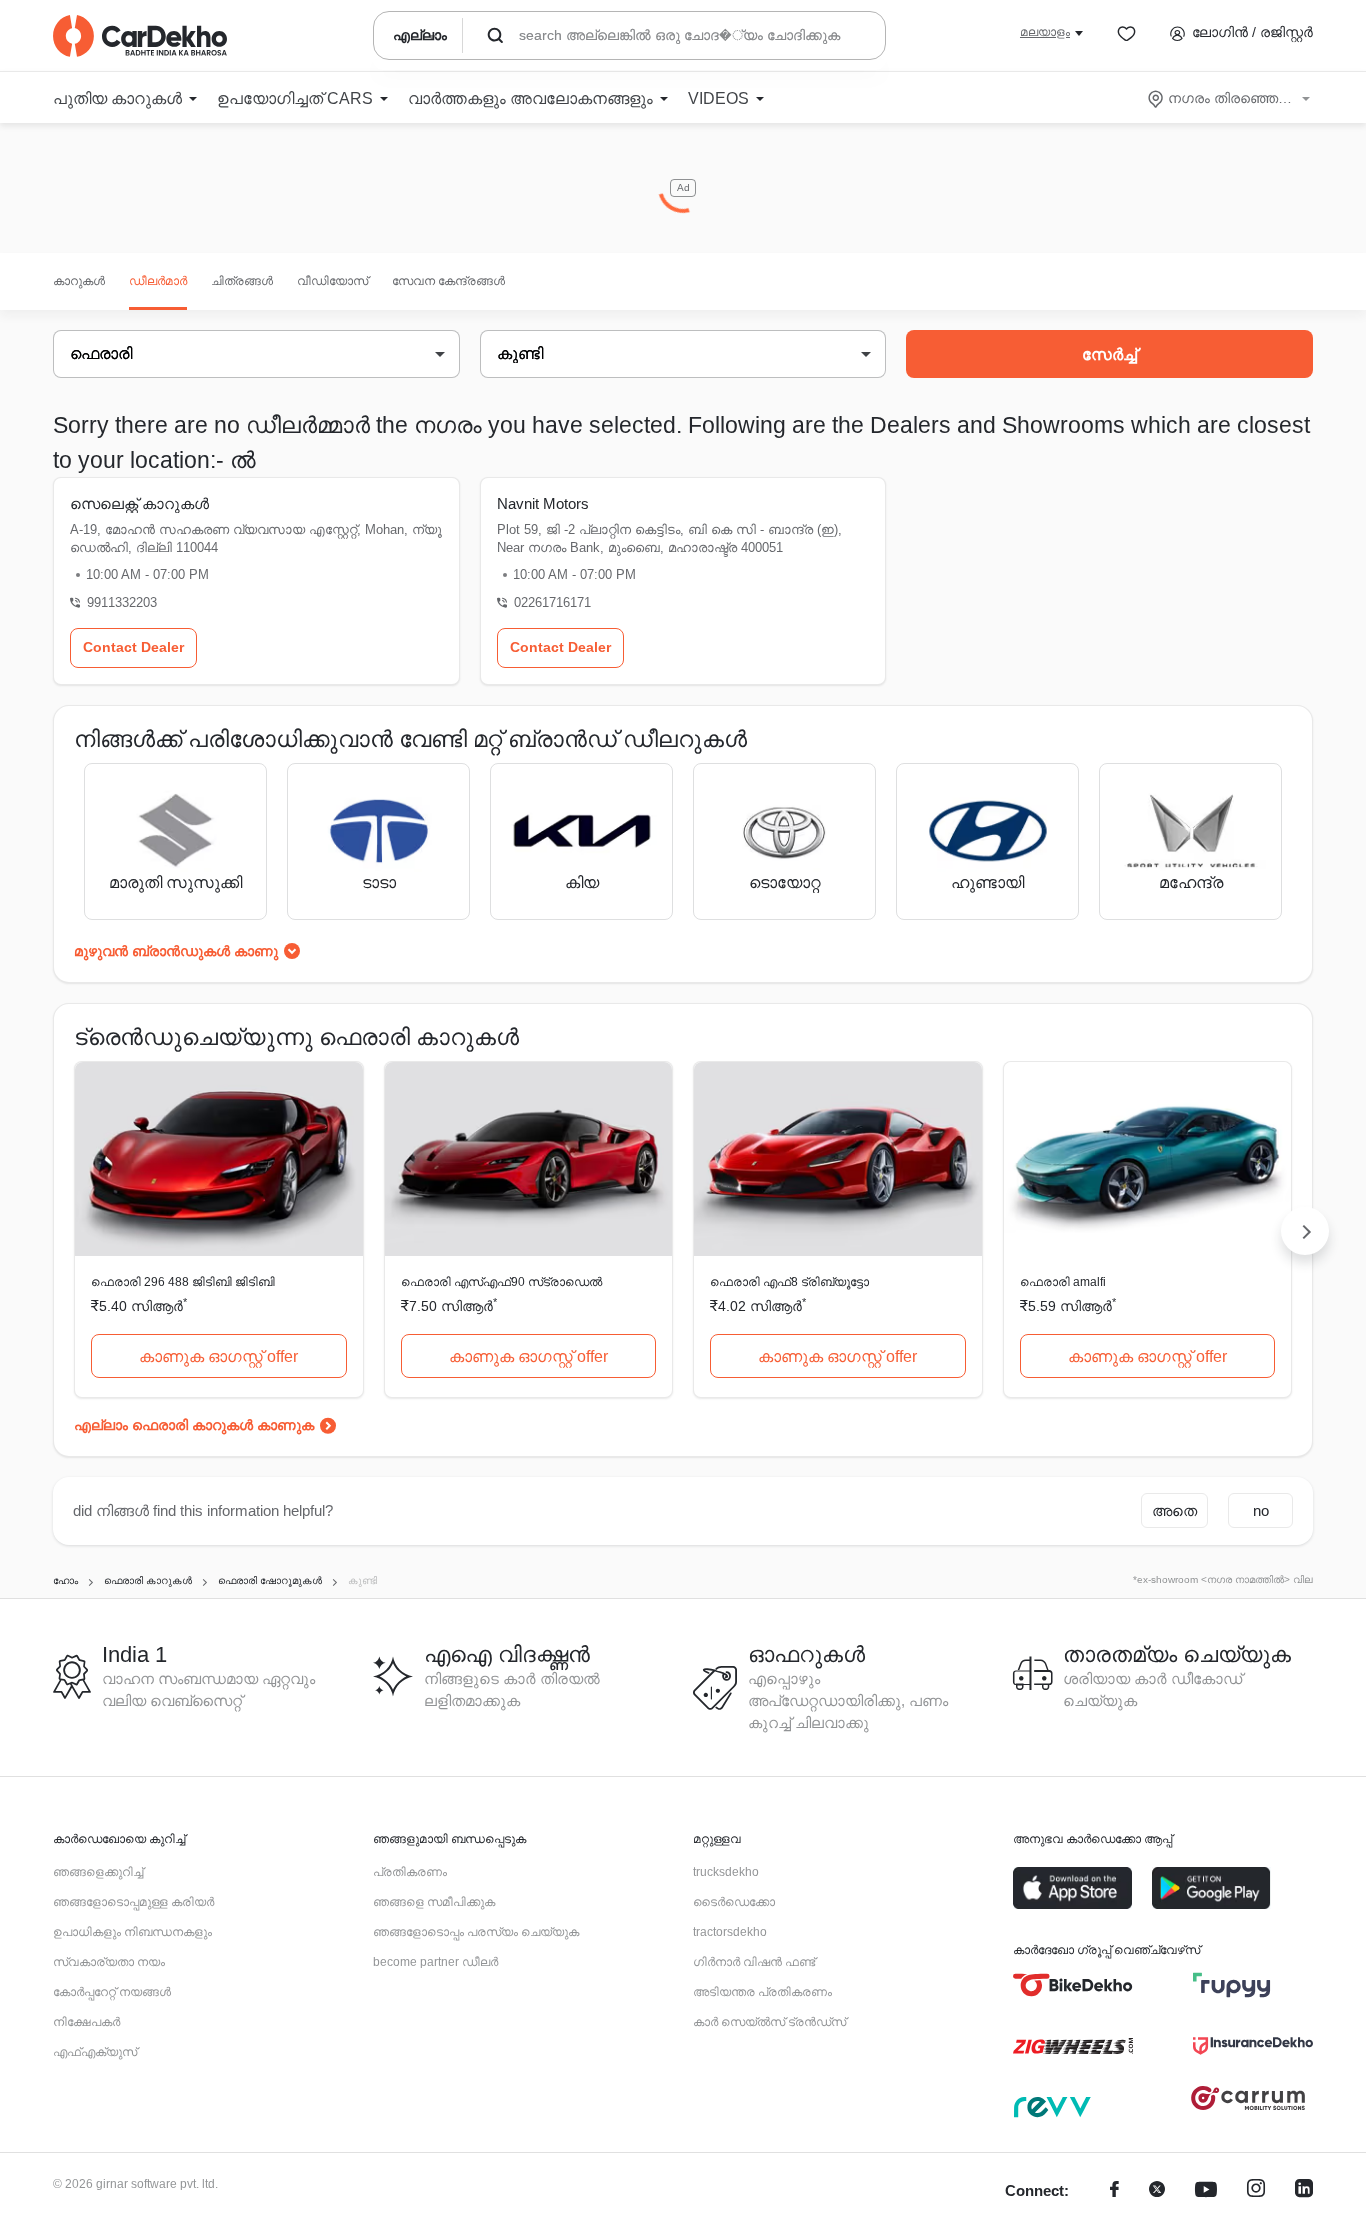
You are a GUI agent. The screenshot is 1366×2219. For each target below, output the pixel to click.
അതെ (1174, 1510)
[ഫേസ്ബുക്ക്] (1114, 2191)
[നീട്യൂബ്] (1206, 2191)
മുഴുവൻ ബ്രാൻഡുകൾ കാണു (176, 951)
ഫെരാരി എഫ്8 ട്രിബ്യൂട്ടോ (789, 1282)
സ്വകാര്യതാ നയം (109, 1962)
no (1261, 1510)
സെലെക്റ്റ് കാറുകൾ (139, 503)
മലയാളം (1045, 32)
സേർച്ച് (1109, 354)
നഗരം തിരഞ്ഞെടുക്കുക (1230, 98)
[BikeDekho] (1073, 1985)
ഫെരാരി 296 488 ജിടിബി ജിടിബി (183, 1282)
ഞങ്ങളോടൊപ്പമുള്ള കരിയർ (133, 1902)
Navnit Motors (543, 503)
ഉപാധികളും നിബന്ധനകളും (132, 1932)
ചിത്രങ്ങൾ (242, 281)
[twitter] (1157, 2191)
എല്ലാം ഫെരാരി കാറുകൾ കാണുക (194, 1425)
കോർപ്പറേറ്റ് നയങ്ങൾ (112, 1992)
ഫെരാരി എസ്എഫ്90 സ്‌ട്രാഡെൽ (501, 1282)
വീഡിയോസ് (332, 281)
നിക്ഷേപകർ (86, 2022)
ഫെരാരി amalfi (1063, 1282)
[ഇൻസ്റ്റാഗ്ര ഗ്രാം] (1256, 2191)
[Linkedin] (1304, 2191)
